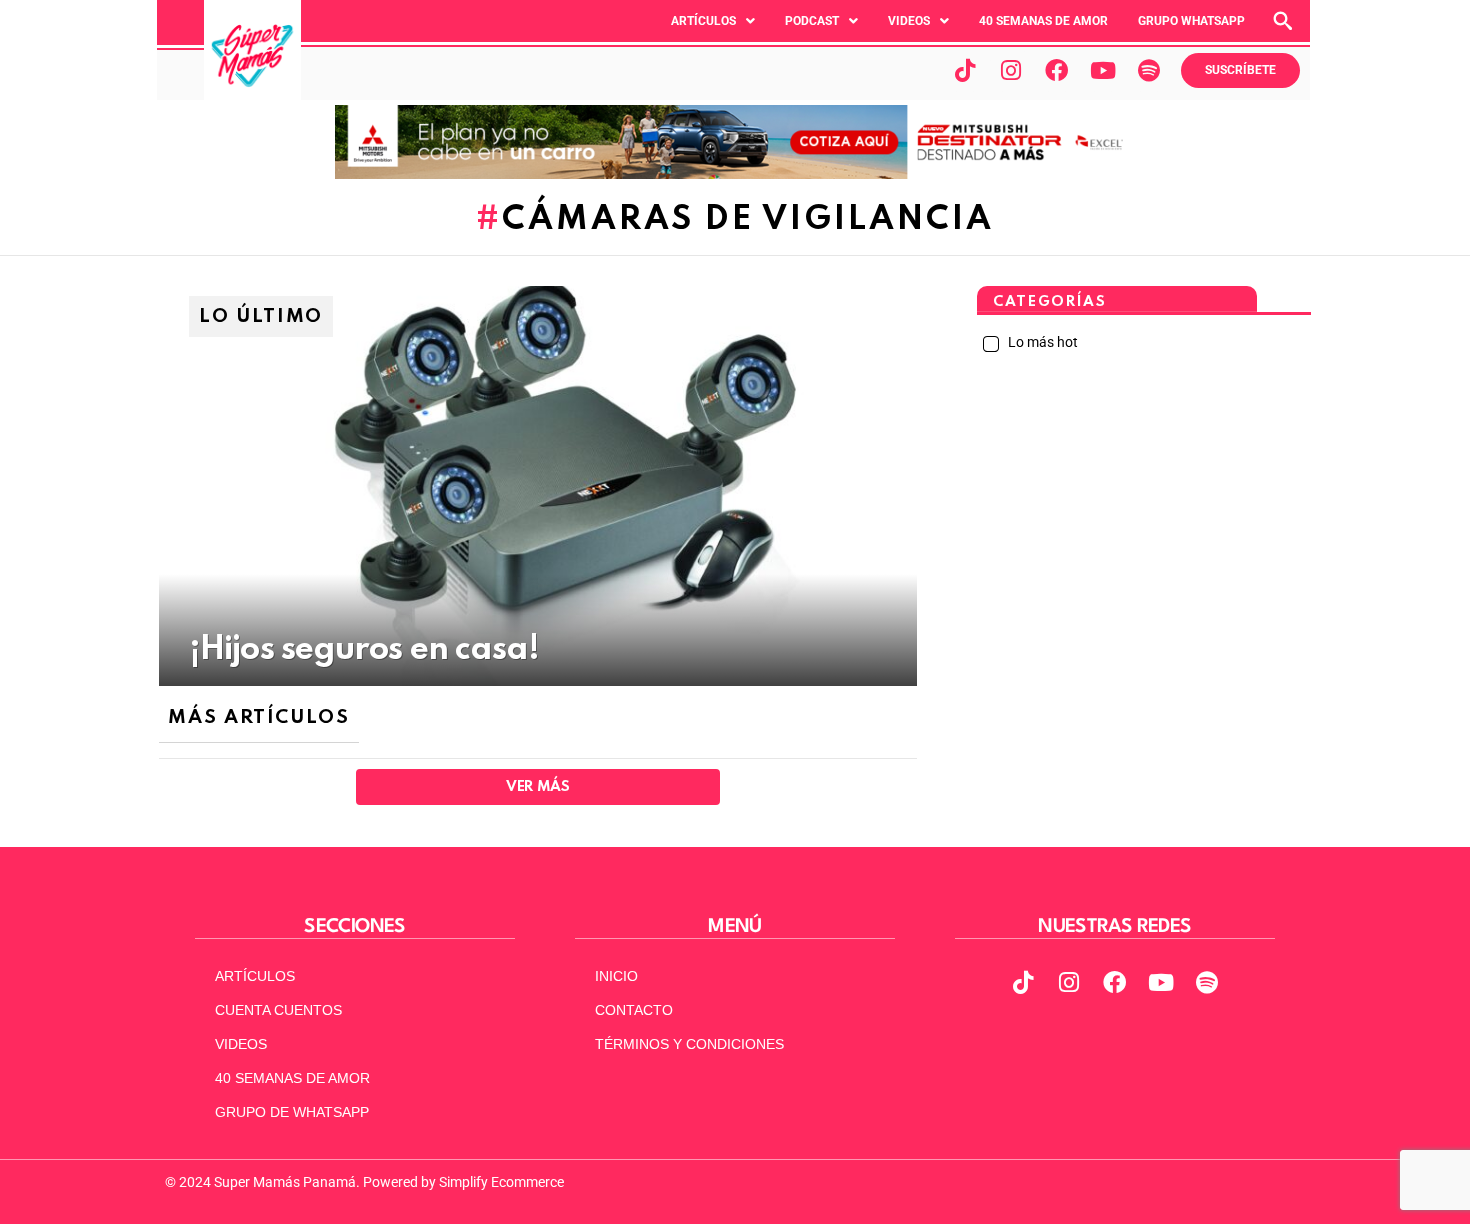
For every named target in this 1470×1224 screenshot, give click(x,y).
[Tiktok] (965, 70)
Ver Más (537, 787)
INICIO (616, 976)
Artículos (703, 21)
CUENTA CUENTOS (278, 1010)
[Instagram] (1011, 70)
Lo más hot (1041, 342)
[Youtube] (1103, 70)
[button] (713, 21)
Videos (909, 21)
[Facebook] (1057, 70)
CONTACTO (634, 1010)
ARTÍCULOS (255, 976)
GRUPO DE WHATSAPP (292, 1112)
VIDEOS (241, 1044)
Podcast (812, 21)
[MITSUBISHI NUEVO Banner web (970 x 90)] (735, 174)
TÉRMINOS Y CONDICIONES (689, 1044)
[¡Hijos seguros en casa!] (538, 486)
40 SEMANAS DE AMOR (1043, 21)
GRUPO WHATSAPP (1191, 21)
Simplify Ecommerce (501, 1182)
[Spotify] (1149, 70)
